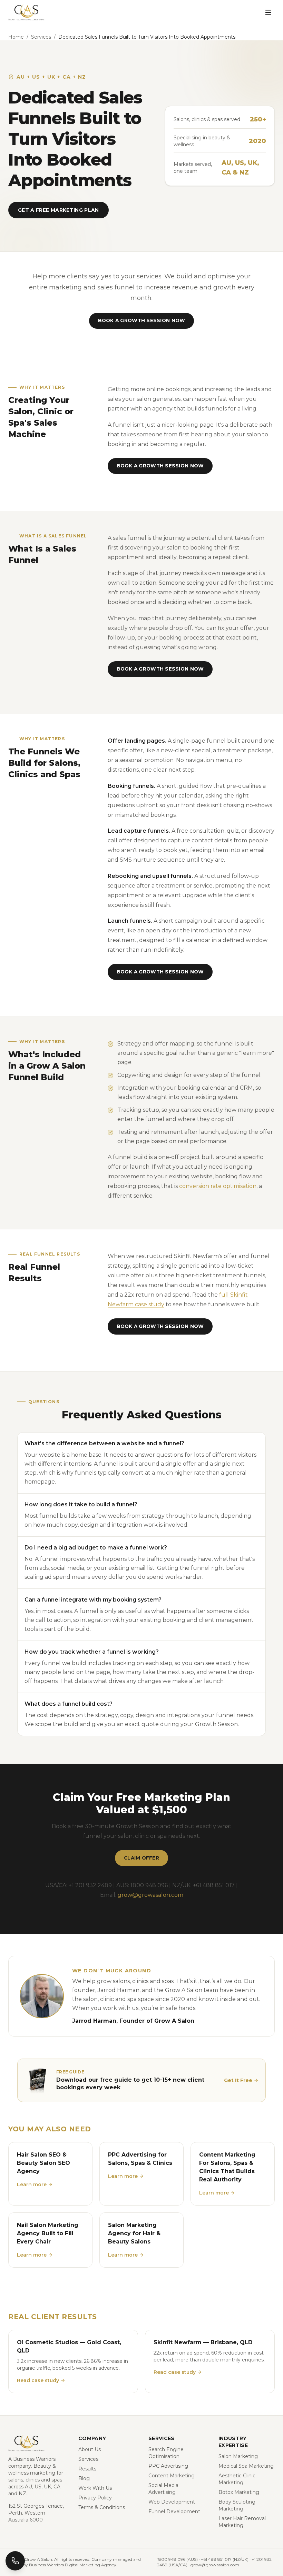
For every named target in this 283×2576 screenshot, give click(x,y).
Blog (84, 2478)
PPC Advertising (168, 2466)
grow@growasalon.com (150, 1895)
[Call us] (15, 2561)
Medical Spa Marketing (246, 2466)
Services (41, 37)
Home (16, 37)
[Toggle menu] (268, 12)
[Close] (269, 2493)
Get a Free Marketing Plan (58, 210)
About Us (90, 2449)
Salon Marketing (238, 2456)
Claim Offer (141, 1858)
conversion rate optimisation (218, 1186)
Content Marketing (172, 2476)
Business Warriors (34, 2459)
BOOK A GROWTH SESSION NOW (142, 320)
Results (87, 2469)
